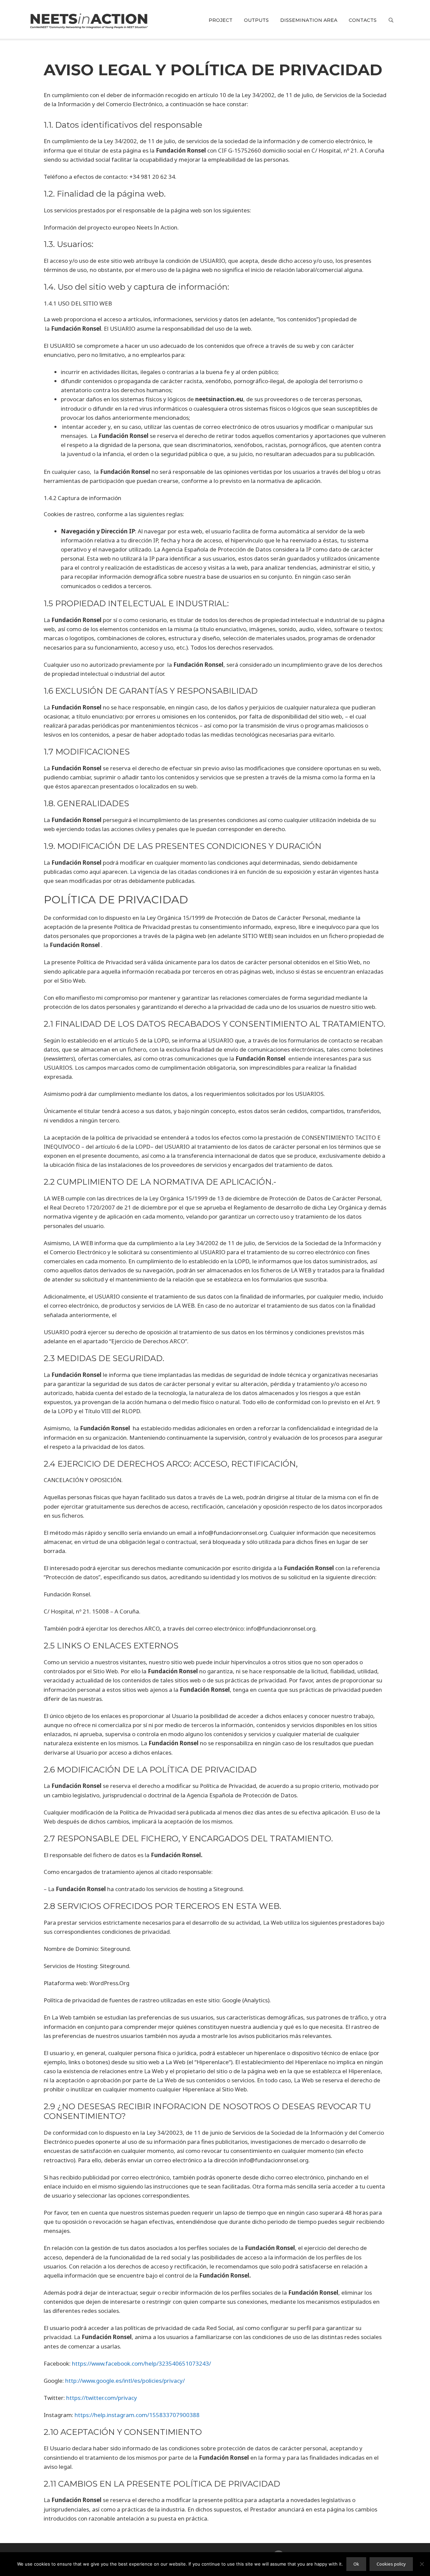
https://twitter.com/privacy (102, 2398)
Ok (356, 2564)
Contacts (363, 20)
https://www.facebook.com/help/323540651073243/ (141, 2363)
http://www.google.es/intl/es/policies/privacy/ (125, 2381)
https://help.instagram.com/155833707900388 (137, 2415)
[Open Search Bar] (391, 20)
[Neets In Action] (89, 20)
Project (221, 20)
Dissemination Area (309, 20)
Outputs (256, 20)
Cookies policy (391, 2564)
